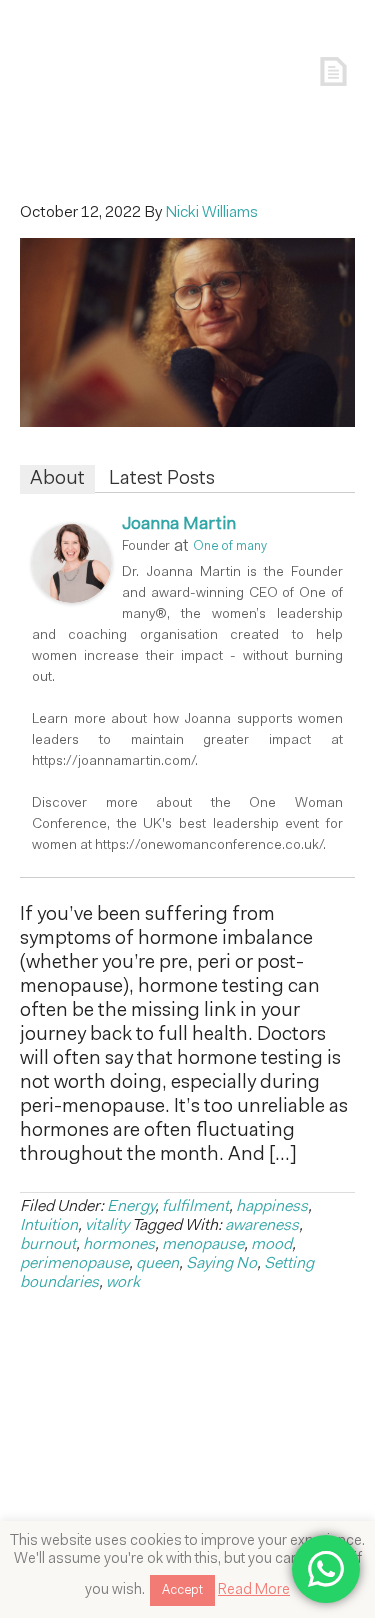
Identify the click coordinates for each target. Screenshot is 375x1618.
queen (157, 1264)
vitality (107, 1226)
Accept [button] (182, 1590)
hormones (119, 1245)
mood (271, 1245)
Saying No (221, 1264)
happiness (272, 1207)
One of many (230, 546)
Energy (131, 1207)
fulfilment (195, 1207)
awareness (262, 1226)
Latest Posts (162, 479)
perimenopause (74, 1264)
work (123, 1283)
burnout (48, 1245)
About (57, 479)
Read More (254, 1590)
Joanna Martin (179, 525)
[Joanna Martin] (72, 599)
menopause (203, 1245)
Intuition (49, 1226)
